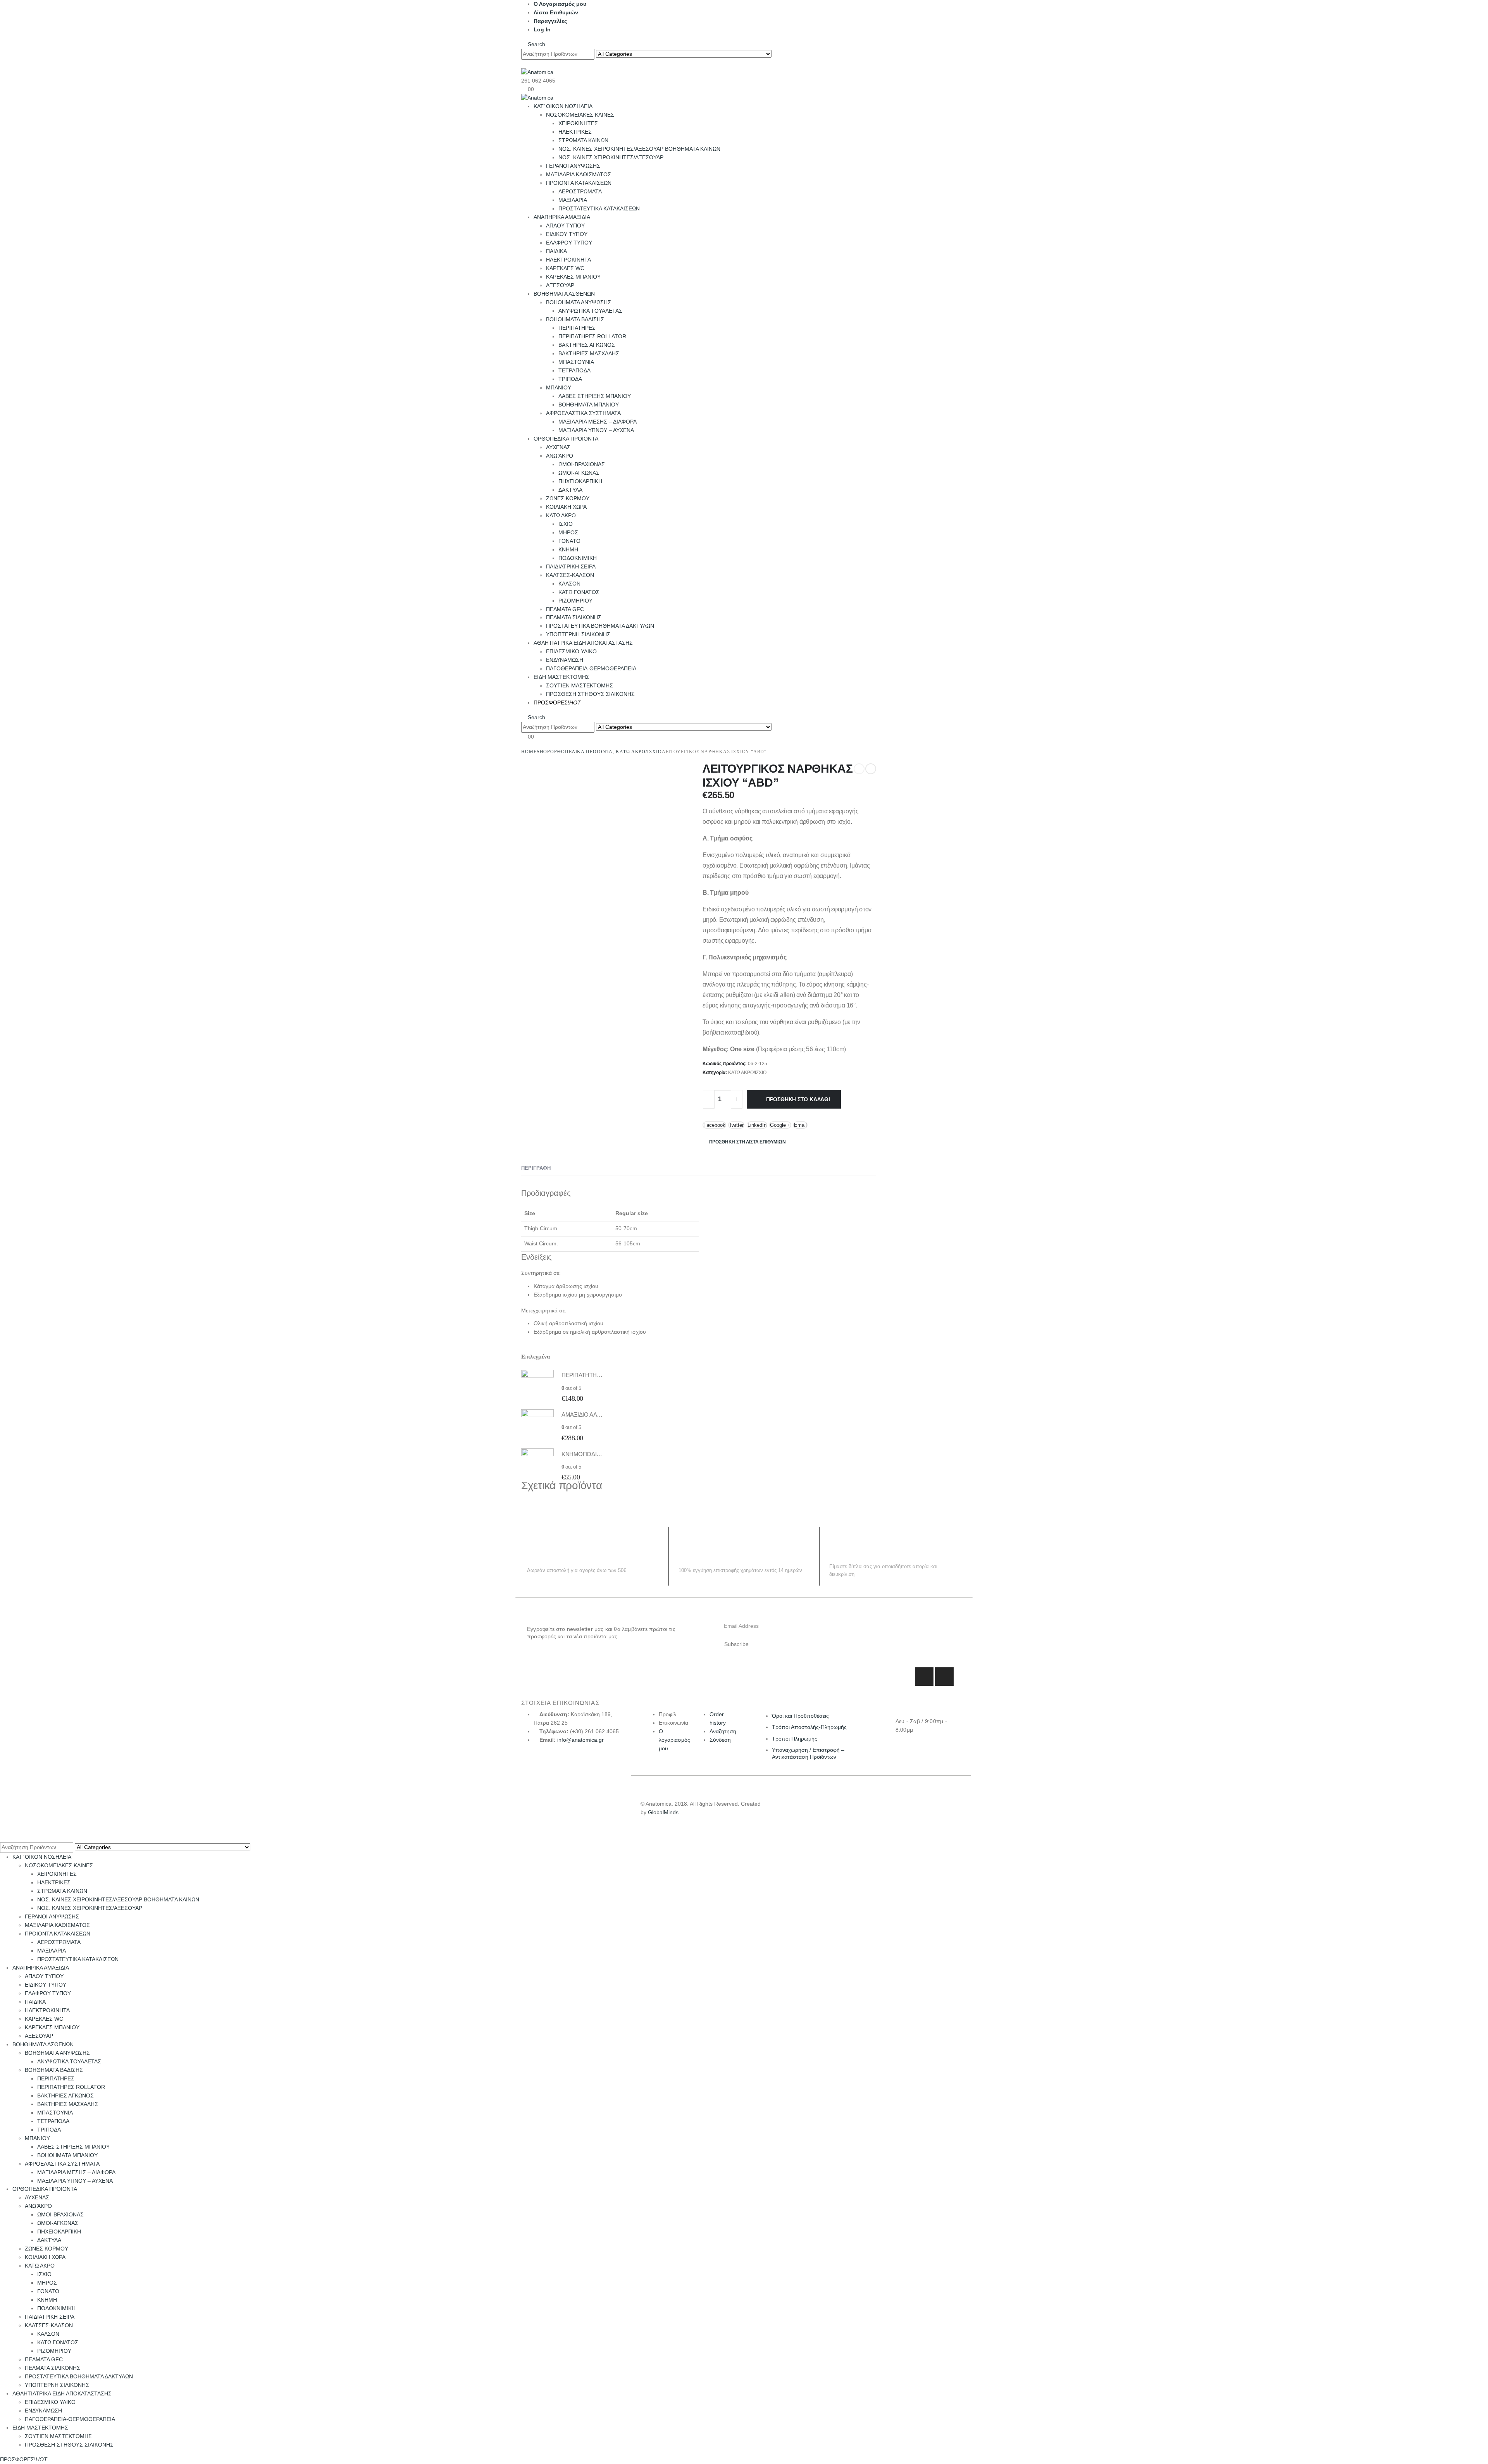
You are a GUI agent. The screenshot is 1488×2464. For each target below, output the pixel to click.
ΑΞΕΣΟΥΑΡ (560, 285)
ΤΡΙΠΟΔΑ (570, 379)
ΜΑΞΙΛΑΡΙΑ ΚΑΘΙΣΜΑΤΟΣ (579, 174)
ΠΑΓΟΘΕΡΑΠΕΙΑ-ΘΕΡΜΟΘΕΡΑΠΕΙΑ (591, 668)
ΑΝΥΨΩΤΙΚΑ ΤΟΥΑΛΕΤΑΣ (590, 311)
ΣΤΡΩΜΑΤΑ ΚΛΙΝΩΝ (583, 140)
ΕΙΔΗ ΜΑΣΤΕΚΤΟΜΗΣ (561, 677)
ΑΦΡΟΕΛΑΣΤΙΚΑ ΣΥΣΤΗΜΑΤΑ (583, 413)
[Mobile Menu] (523, 64)
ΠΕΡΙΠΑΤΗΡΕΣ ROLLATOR (592, 336)
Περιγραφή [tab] (536, 1168)
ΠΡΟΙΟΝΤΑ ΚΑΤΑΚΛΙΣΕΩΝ (579, 183)
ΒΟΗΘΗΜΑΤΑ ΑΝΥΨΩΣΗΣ (579, 302)
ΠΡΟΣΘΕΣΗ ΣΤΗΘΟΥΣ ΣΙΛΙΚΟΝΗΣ (590, 694)
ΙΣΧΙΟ (566, 524)
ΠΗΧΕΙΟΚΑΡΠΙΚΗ (580, 481)
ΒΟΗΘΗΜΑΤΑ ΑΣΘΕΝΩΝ (564, 294)
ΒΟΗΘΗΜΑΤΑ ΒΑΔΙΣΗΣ (575, 319)
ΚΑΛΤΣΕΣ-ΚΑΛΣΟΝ (570, 575)
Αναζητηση (723, 1731)
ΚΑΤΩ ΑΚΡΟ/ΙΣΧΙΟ (747, 1073)
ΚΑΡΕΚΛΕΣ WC (565, 268)
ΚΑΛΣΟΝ (569, 584)
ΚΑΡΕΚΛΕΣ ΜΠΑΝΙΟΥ (573, 277)
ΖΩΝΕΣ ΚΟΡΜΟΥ (568, 498)
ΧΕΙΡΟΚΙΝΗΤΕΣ (578, 123)
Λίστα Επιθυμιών (556, 12)
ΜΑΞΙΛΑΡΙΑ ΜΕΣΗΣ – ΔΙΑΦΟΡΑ (598, 422)
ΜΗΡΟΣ (568, 532)
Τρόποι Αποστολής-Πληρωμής (809, 1727)
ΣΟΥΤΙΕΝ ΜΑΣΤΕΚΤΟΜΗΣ (580, 685)
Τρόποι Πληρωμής (795, 1739)
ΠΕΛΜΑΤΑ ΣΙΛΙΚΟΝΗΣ (574, 617)
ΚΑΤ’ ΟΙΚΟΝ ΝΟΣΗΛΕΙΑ (563, 106)
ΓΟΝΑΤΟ (569, 541)
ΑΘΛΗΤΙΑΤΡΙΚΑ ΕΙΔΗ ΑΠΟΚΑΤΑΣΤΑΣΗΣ (583, 643)
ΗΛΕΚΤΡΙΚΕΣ (575, 132)
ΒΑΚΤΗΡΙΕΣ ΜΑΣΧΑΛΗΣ (589, 353)
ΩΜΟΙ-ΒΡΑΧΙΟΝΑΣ (582, 464)
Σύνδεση (720, 1740)
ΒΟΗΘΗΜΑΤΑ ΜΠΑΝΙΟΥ (589, 405)
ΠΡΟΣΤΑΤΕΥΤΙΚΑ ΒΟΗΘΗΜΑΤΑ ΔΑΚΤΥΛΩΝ (600, 626)
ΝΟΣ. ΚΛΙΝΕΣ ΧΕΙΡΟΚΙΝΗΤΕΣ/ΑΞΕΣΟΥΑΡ (611, 157)
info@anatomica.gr (580, 1740)
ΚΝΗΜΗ (568, 549)
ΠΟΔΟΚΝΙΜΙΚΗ (578, 558)
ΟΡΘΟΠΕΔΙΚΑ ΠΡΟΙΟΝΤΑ (566, 439)
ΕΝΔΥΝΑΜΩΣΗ (565, 660)
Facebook (714, 1125)
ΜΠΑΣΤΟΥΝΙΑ (576, 362)
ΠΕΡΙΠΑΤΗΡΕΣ (577, 328)
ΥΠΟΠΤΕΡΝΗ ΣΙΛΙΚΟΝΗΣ (578, 634)
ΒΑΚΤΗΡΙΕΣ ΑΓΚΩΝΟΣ (587, 345)
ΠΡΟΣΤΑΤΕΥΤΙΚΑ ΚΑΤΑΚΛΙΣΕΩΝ (599, 208)
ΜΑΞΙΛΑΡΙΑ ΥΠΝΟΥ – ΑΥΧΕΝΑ (596, 430)
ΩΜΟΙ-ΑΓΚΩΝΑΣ (579, 473)
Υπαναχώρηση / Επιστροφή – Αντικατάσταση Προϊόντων (808, 1753)
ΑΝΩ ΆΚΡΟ (560, 456)
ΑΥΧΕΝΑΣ (558, 447)
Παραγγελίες (550, 21)
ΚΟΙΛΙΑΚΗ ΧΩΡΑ (566, 507)
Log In (542, 29)
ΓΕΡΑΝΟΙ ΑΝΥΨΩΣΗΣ (573, 166)
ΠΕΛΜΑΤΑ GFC (565, 609)
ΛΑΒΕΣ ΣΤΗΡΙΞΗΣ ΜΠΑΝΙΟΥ (595, 396)
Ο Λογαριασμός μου (560, 4)
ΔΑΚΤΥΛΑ (570, 490)
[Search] (779, 54)
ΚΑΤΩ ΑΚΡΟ (561, 515)
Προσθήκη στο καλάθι (798, 1099)
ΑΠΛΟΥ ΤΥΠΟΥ (565, 226)
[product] (537, 1386)
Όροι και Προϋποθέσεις (800, 1716)
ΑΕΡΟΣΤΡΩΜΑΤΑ (580, 191)
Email (800, 1125)
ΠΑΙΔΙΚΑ (556, 251)
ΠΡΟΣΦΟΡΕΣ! (557, 703)
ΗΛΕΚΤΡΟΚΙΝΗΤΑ (568, 260)
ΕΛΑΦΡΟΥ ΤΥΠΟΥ (569, 243)
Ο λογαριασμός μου (674, 1740)
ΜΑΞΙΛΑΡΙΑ (573, 200)
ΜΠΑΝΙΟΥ (559, 387)
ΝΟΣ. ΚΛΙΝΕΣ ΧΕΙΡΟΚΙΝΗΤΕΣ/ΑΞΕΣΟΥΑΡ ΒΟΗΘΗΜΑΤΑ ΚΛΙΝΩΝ (639, 149)
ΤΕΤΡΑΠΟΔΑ (574, 370)
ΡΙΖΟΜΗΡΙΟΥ (575, 601)
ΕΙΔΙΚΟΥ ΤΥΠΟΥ (567, 234)
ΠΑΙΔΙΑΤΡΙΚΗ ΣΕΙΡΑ (571, 566)
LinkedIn (757, 1125)
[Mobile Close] (2, 1837)
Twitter (736, 1125)
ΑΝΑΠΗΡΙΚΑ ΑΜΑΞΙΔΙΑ (562, 217)
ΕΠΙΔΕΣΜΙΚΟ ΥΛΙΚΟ (571, 651)
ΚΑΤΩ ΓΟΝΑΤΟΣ (579, 592)
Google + (780, 1125)
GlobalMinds (663, 1812)
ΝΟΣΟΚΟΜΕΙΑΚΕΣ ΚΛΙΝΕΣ (580, 115)
